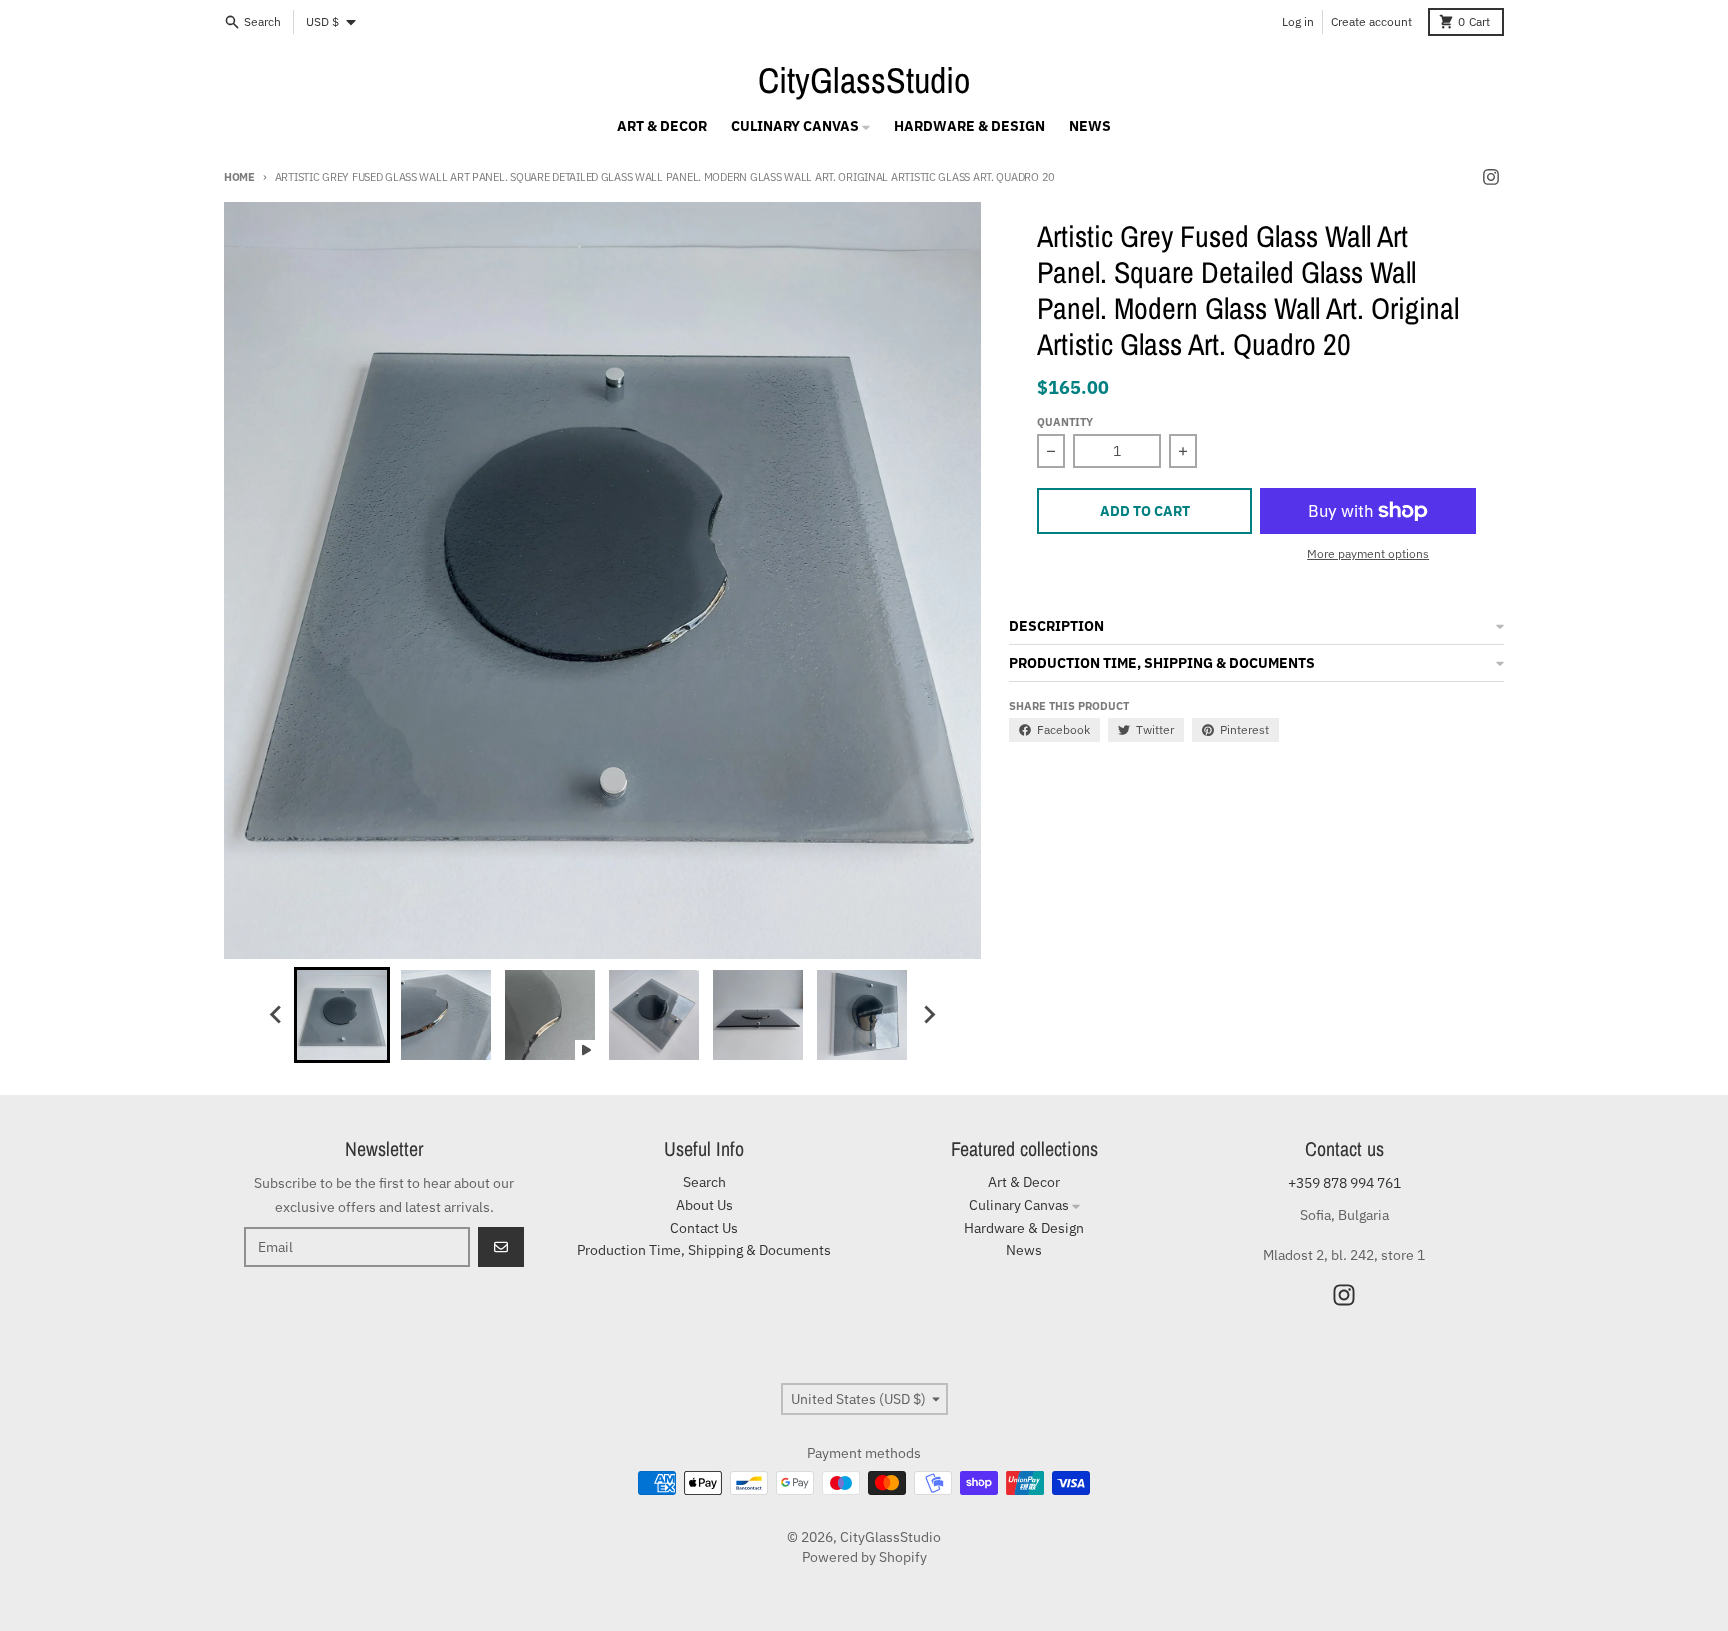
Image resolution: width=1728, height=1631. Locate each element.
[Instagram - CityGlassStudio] (1491, 177)
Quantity (1065, 422)
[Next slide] (928, 1015)
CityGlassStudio (864, 80)
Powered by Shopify (864, 1557)
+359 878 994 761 (1344, 1183)
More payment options (1368, 553)
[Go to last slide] (276, 1015)
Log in (1298, 21)
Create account (1371, 21)
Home (239, 177)
